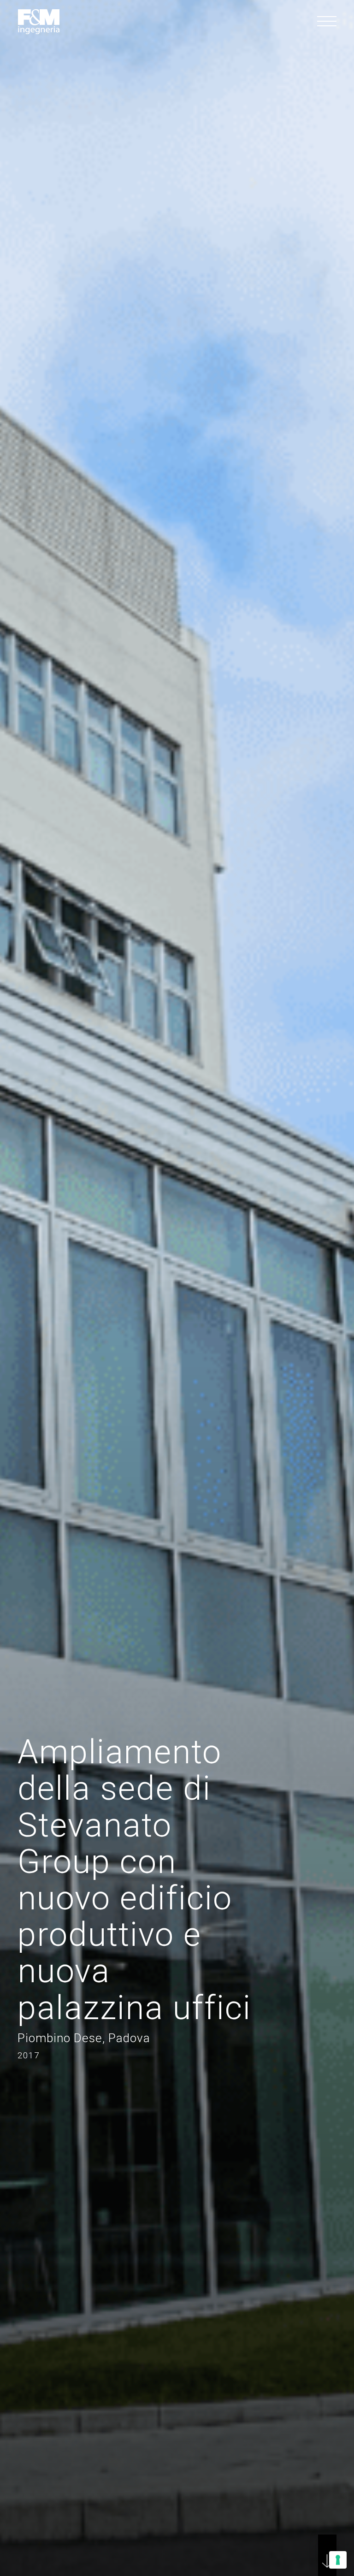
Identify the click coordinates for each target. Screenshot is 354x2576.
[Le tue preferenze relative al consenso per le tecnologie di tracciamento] (338, 2560)
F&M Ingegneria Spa (39, 22)
